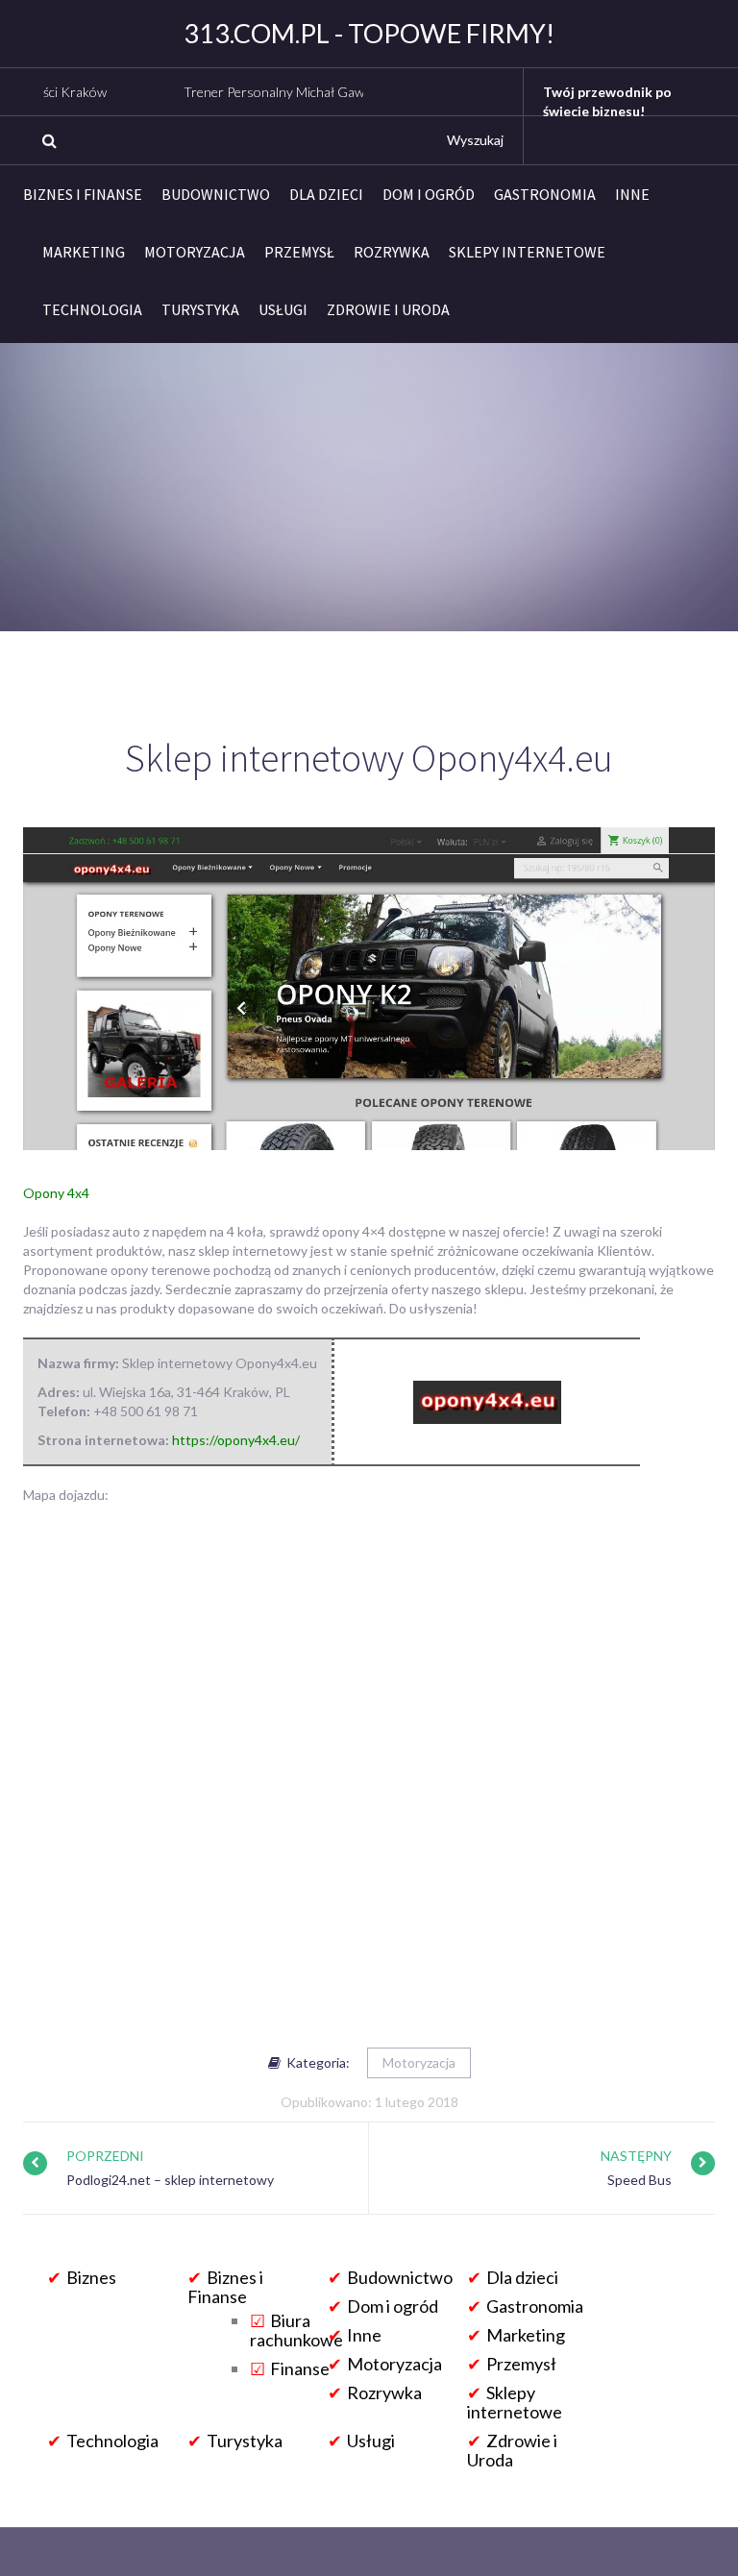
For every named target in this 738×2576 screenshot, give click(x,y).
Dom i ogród (429, 194)
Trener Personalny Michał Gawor (238, 92)
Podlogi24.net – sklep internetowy (170, 2180)
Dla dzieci (326, 194)
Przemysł (299, 252)
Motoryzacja (195, 252)
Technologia (92, 309)
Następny (636, 2156)
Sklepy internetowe (527, 252)
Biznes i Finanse (83, 194)
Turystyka (200, 309)
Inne (632, 194)
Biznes (91, 2277)
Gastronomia (545, 194)
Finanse (300, 2368)
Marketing (84, 252)
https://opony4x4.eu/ (236, 1440)
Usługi (283, 309)
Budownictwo (216, 194)
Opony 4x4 (56, 1193)
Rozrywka (392, 252)
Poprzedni (105, 2156)
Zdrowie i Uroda (388, 309)
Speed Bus (640, 2180)
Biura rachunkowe (296, 2330)
